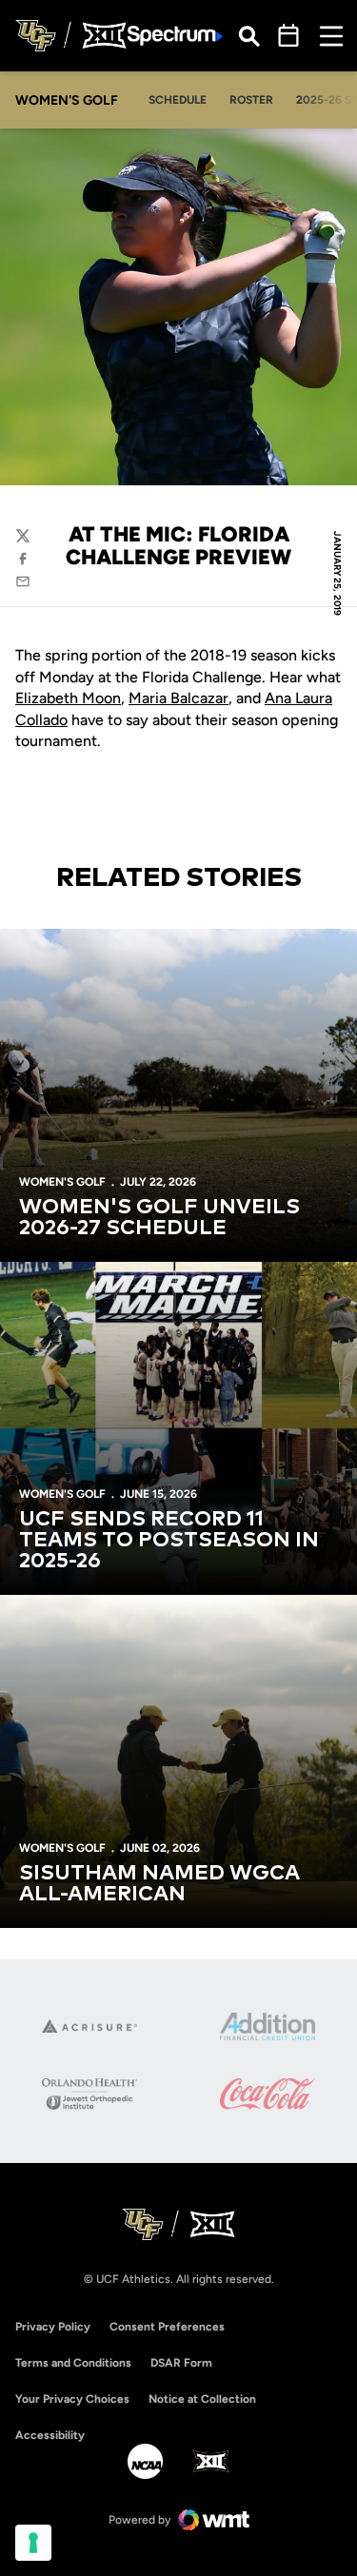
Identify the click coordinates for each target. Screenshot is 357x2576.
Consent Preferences (167, 2327)
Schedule (178, 100)
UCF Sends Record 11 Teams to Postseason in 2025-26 (169, 1541)
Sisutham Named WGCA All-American (159, 1884)
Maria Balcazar (178, 698)
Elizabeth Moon (68, 698)
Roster (251, 100)
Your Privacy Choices (72, 2399)
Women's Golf (62, 1182)
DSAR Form (181, 2363)
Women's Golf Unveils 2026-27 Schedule (159, 1218)
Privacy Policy (53, 2327)
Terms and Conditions (73, 2363)
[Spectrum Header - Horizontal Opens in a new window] (175, 36)
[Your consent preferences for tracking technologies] (33, 2543)
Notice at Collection (202, 2399)
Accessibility (50, 2435)
